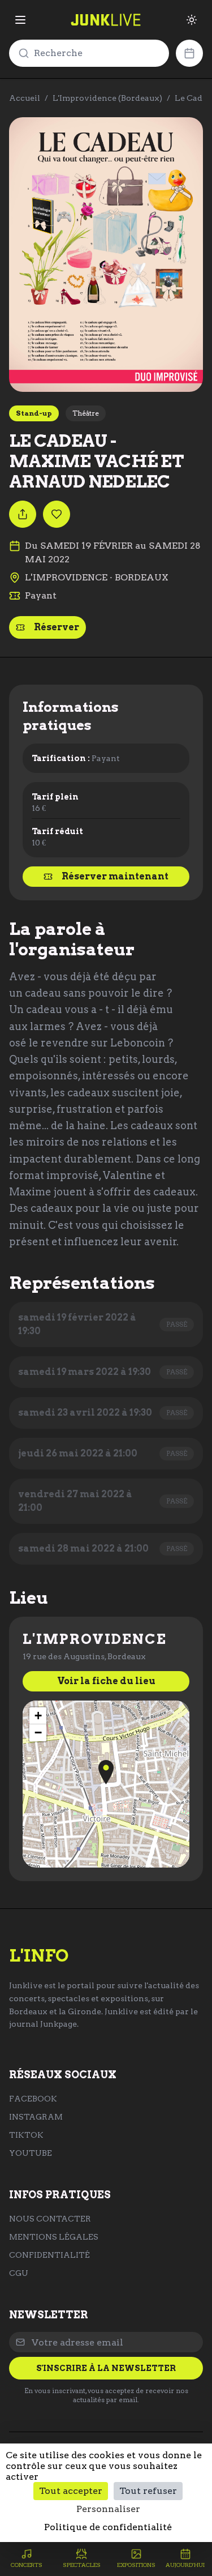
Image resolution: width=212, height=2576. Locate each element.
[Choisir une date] (189, 53)
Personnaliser (108, 2509)
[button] (106, 1772)
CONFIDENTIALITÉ (49, 2255)
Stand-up (34, 413)
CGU (19, 2273)
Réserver (57, 627)
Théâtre (86, 413)
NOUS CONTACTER (50, 2219)
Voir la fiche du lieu (106, 1681)
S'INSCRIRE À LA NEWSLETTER (106, 2368)
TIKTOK (26, 2135)
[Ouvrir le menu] (20, 20)
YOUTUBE (31, 2153)
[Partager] (23, 514)
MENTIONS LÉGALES (54, 2237)
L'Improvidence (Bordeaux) (107, 98)
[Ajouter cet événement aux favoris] (57, 514)
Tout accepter (71, 2491)
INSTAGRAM (36, 2117)
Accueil (25, 98)
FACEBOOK (33, 2099)
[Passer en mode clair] (192, 20)
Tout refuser (148, 2491)
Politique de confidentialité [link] (108, 2527)
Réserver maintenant (115, 876)
